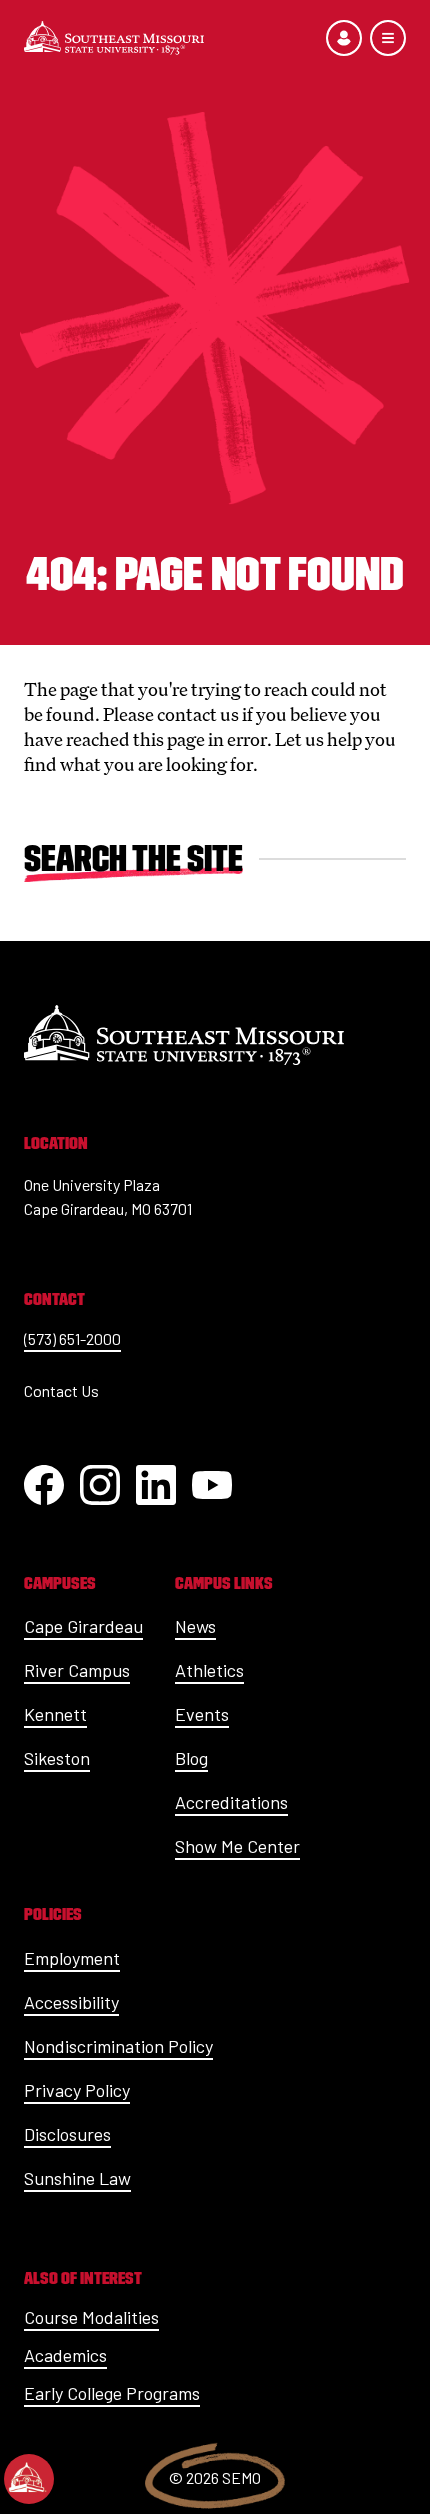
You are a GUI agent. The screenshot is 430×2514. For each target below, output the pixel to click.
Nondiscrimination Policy (118, 2046)
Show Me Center (237, 1846)
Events (202, 1714)
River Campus (77, 1670)
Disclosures (67, 2134)
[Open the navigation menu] (388, 38)
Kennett (55, 1714)
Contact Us (61, 1390)
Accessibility (71, 2002)
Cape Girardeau (83, 1626)
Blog (191, 1758)
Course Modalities (91, 2317)
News (195, 1626)
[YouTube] (212, 1485)
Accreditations (231, 1802)
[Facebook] (44, 1485)
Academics (65, 2355)
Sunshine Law (77, 2178)
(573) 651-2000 (72, 1338)
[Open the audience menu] (344, 38)
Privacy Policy (77, 2090)
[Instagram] (100, 1485)
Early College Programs (112, 2393)
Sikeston (57, 1758)
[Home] (114, 38)
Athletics (209, 1670)
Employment (72, 1958)
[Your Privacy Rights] (29, 2479)
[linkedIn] (156, 1485)
